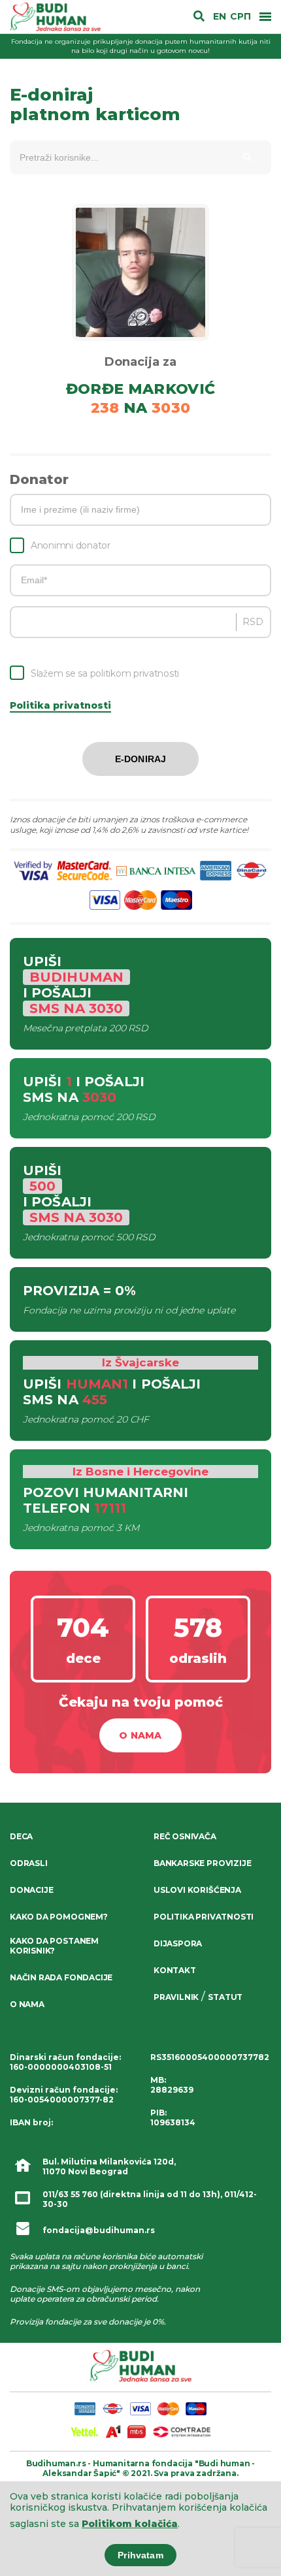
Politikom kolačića (130, 2524)
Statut (225, 1997)
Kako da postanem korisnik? (54, 1946)
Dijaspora (178, 1943)
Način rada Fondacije (61, 1977)
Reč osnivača (185, 1836)
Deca (21, 1836)
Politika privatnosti (60, 705)
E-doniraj (141, 759)
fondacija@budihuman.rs (99, 2230)
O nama (140, 1735)
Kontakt (175, 1970)
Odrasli (29, 1863)
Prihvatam (140, 2555)
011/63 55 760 (70, 2194)
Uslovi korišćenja (197, 1890)
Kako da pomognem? (59, 1917)
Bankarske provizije (202, 1863)
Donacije (31, 1890)
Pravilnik (176, 1997)
